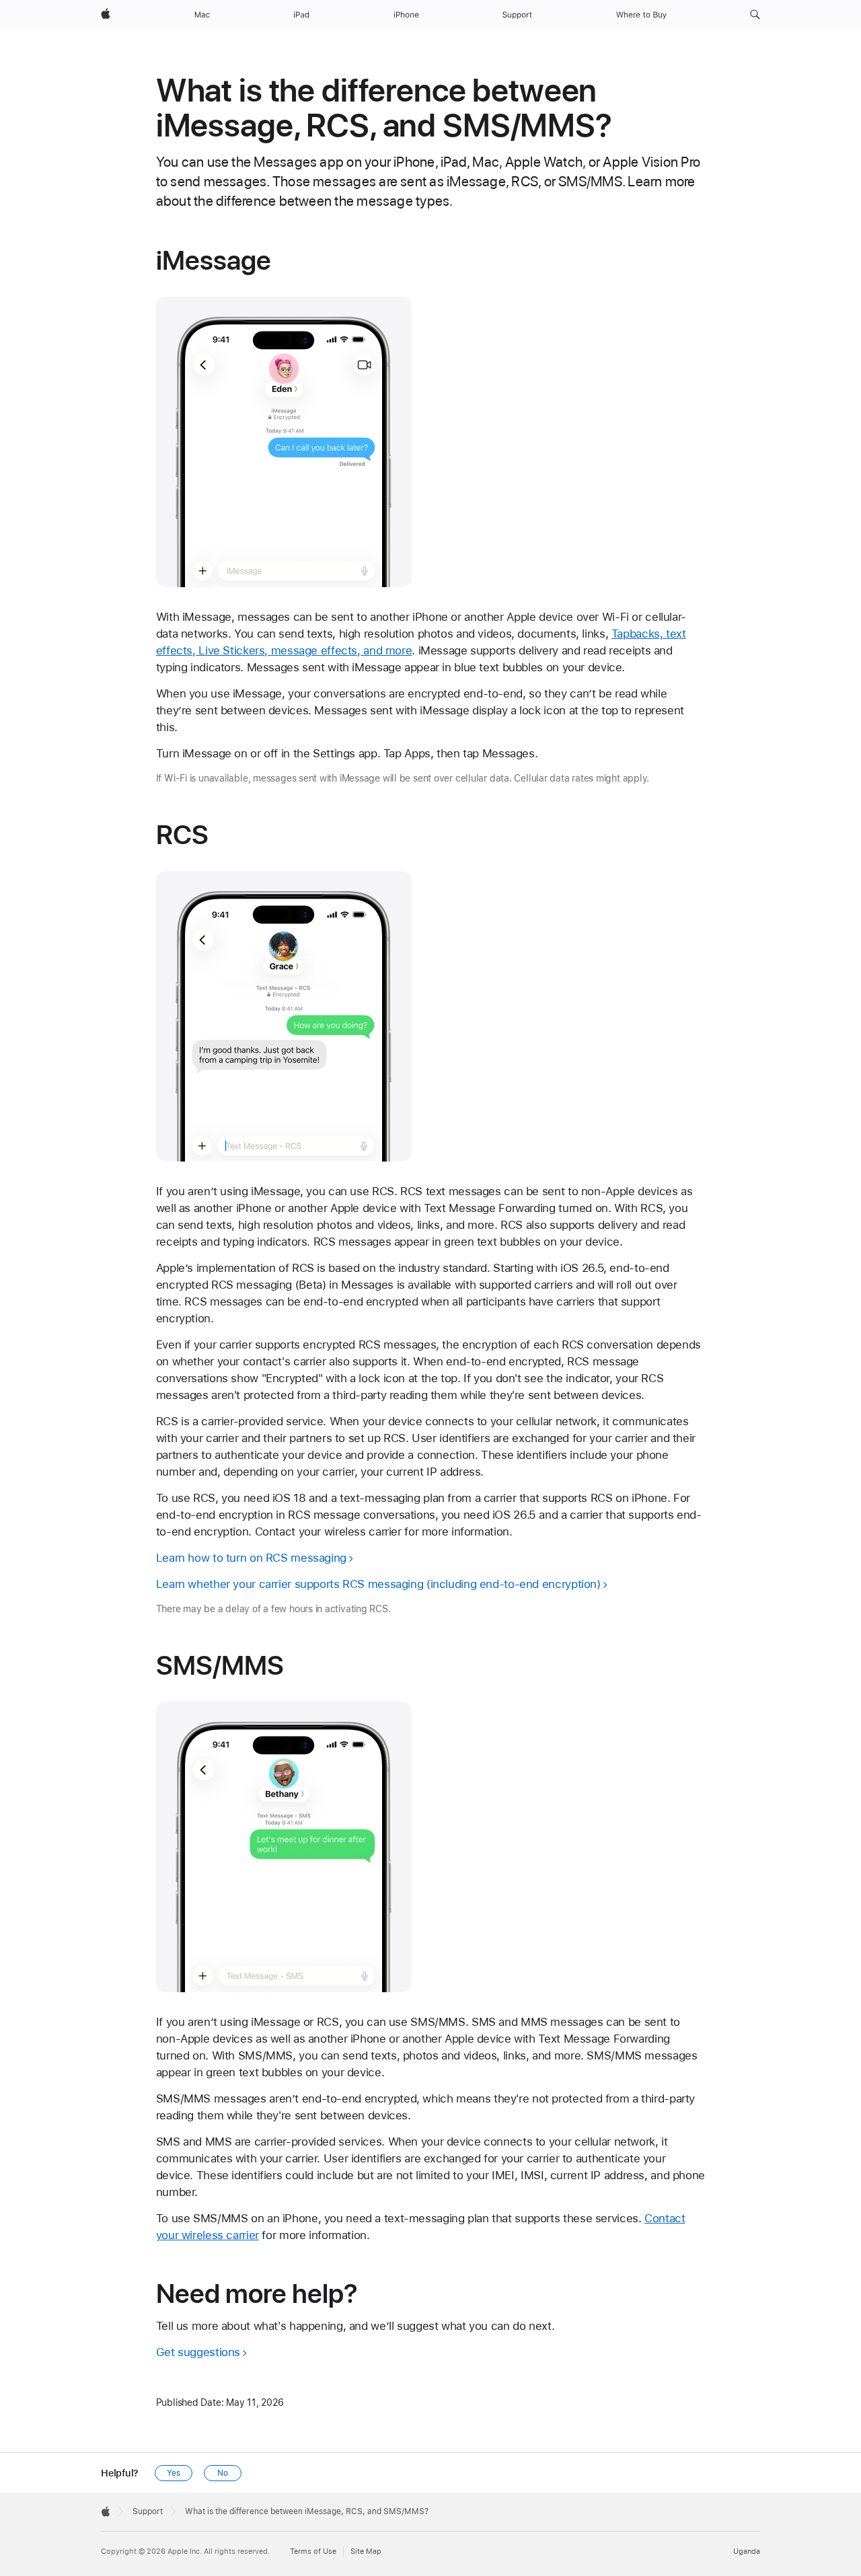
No (223, 2473)
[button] (755, 15)
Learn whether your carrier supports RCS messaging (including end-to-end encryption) (378, 1584)
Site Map (366, 2551)
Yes (174, 2473)
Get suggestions (198, 2352)
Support (148, 2511)
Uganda (747, 2551)
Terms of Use (313, 2551)
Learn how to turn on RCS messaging (251, 1558)
